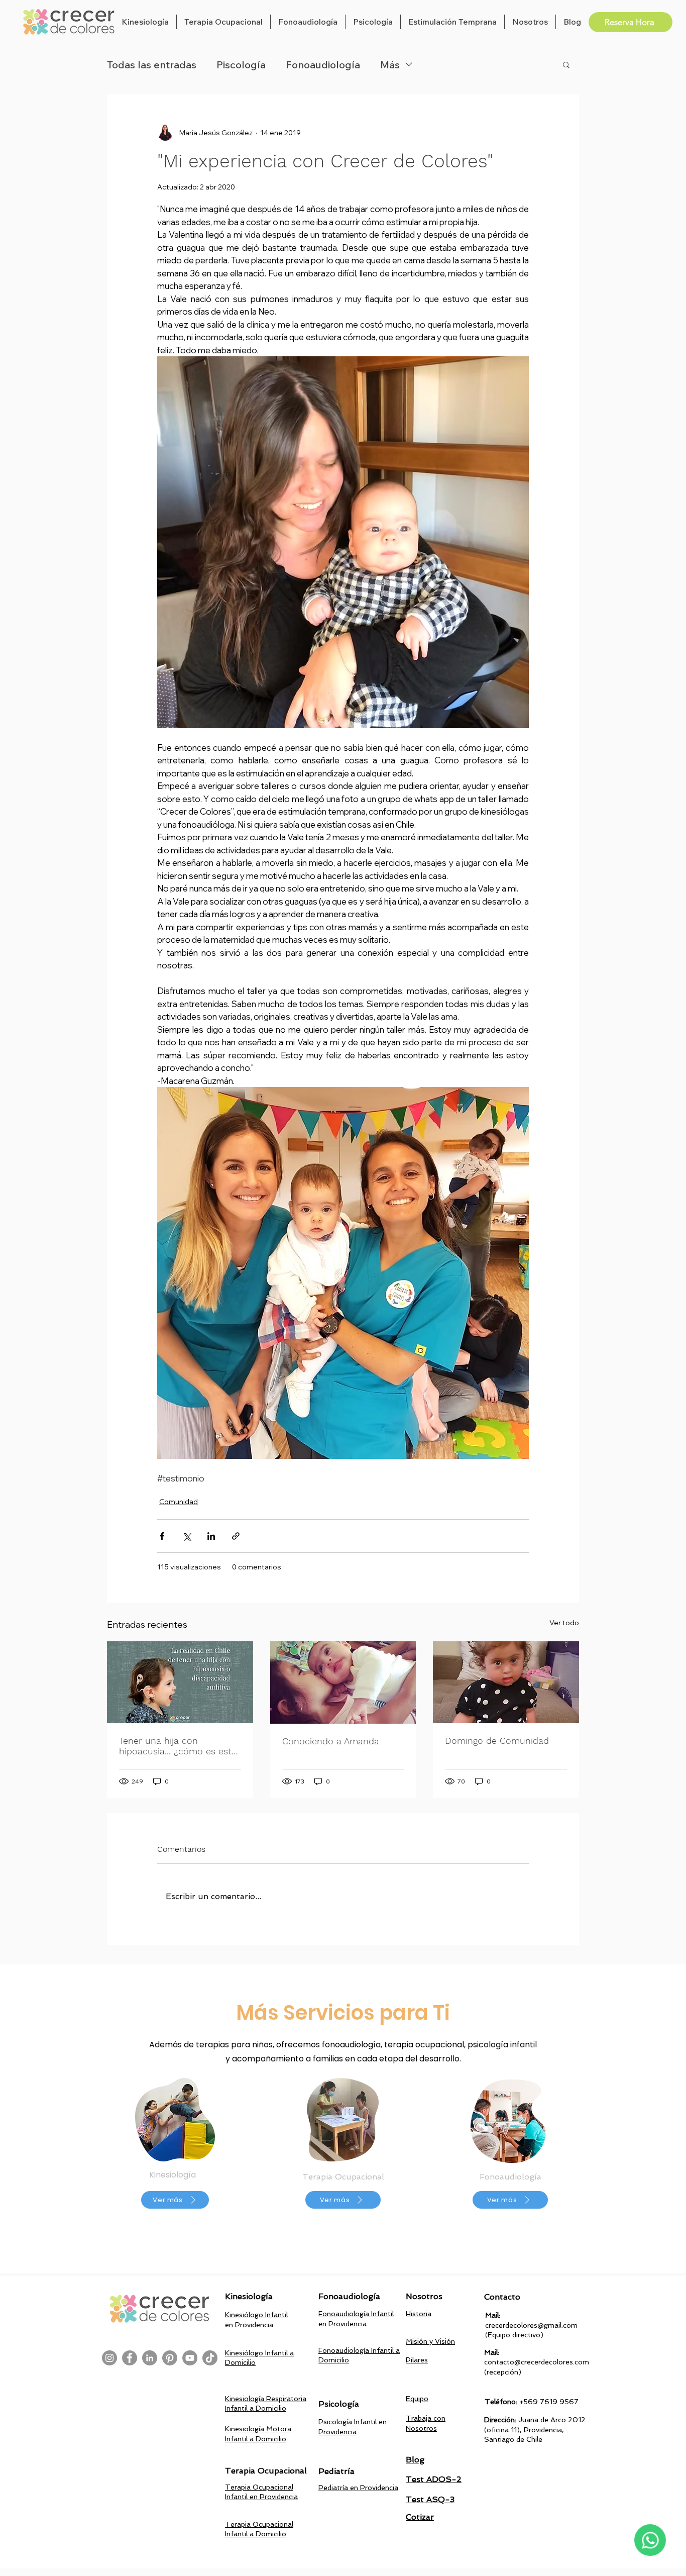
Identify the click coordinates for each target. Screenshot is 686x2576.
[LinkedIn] (150, 2358)
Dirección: (501, 2420)
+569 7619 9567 (549, 2402)
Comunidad (179, 1502)
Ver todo (564, 1623)
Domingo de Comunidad (497, 1741)
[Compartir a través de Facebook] (162, 1536)
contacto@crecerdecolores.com (537, 2362)
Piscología (241, 65)
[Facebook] (130, 2358)
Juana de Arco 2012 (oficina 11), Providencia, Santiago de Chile (535, 2430)
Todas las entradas (152, 65)
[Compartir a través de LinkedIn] (211, 1536)
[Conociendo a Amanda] (343, 1682)
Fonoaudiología (323, 65)
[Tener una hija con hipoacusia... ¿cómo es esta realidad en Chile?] (180, 1682)
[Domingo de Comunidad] (506, 1682)
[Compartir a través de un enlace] (236, 1536)
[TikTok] (210, 2358)
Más (390, 65)
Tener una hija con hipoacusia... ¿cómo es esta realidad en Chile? (178, 1746)
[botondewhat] (650, 2540)
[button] (145, 22)
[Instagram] (109, 2358)
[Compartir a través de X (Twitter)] (187, 1536)
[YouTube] (190, 2358)
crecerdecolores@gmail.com (531, 2325)
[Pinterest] (170, 2358)
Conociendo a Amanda (331, 1741)
